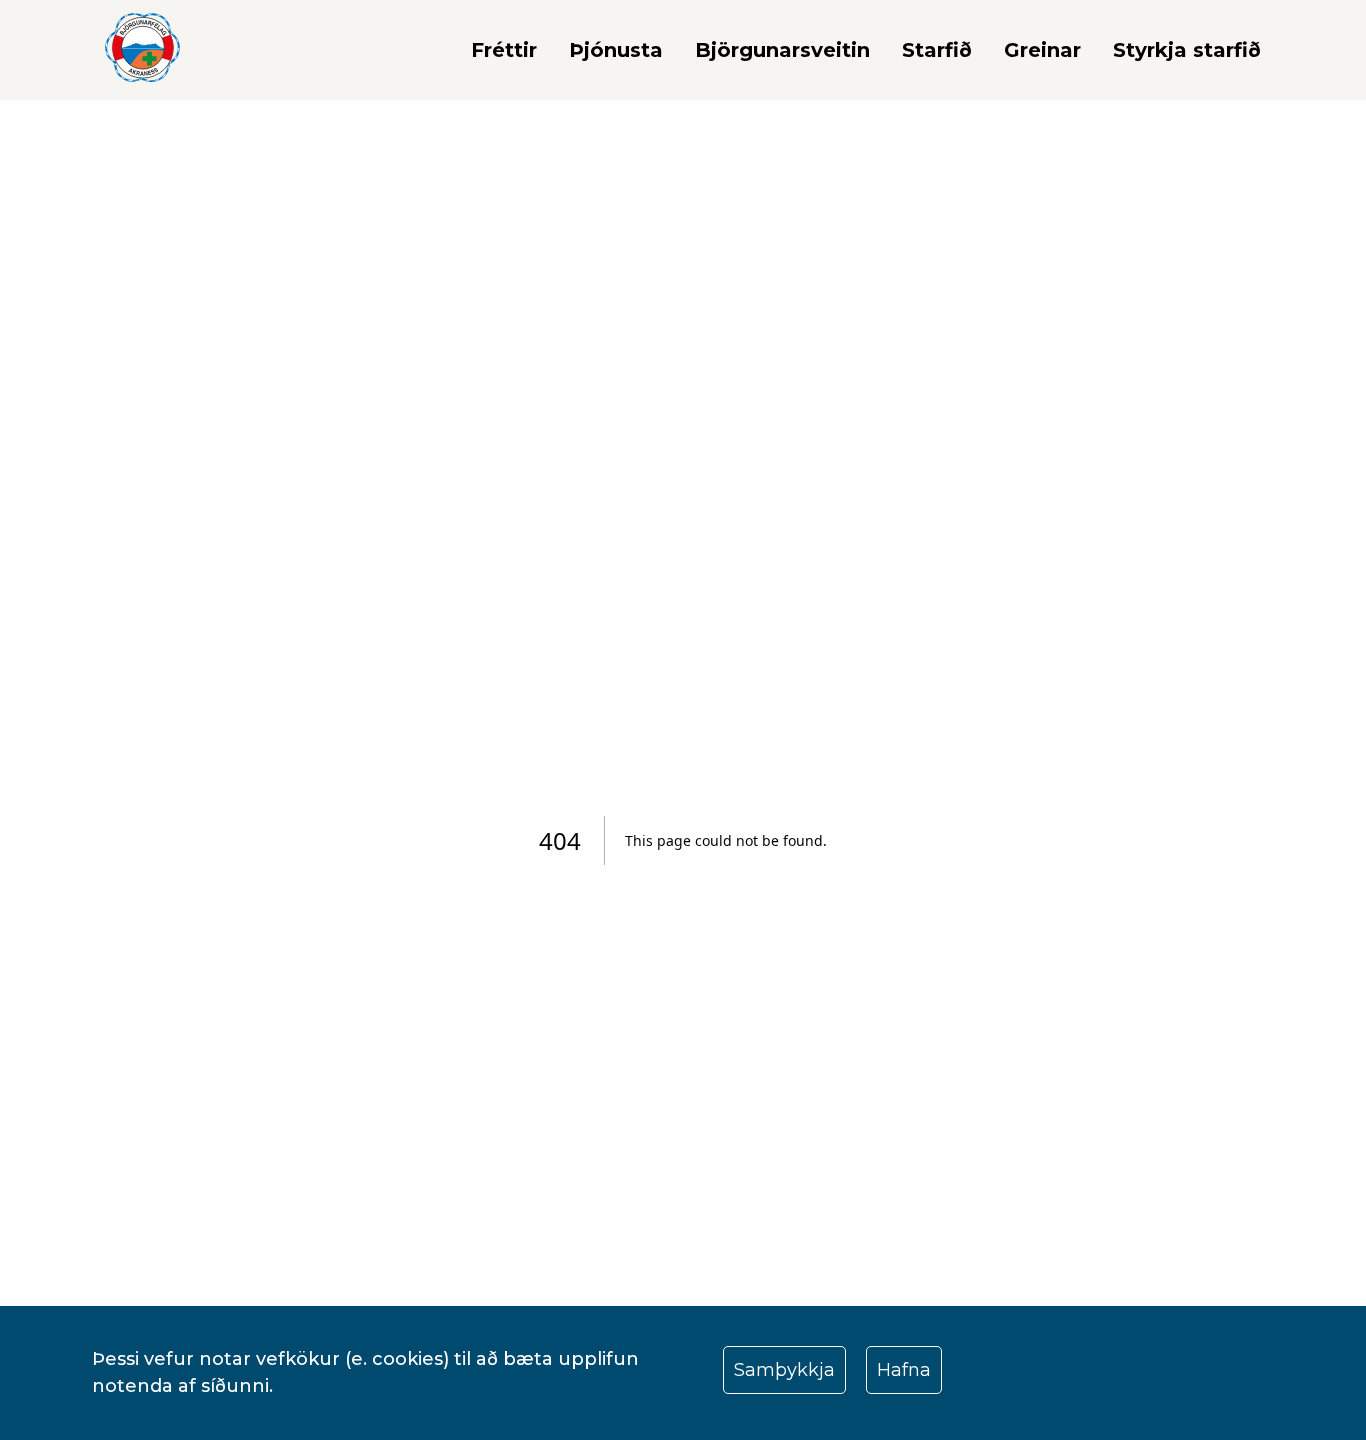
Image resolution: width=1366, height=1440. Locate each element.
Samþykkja (784, 1370)
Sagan (744, 103)
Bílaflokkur (973, 145)
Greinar (1042, 50)
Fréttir (504, 50)
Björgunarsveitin (782, 50)
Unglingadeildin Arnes (1028, 229)
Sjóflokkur (971, 103)
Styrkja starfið (1187, 50)
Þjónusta (616, 50)
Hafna (904, 1370)
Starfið (937, 50)
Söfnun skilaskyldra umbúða (723, 145)
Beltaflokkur (981, 187)
